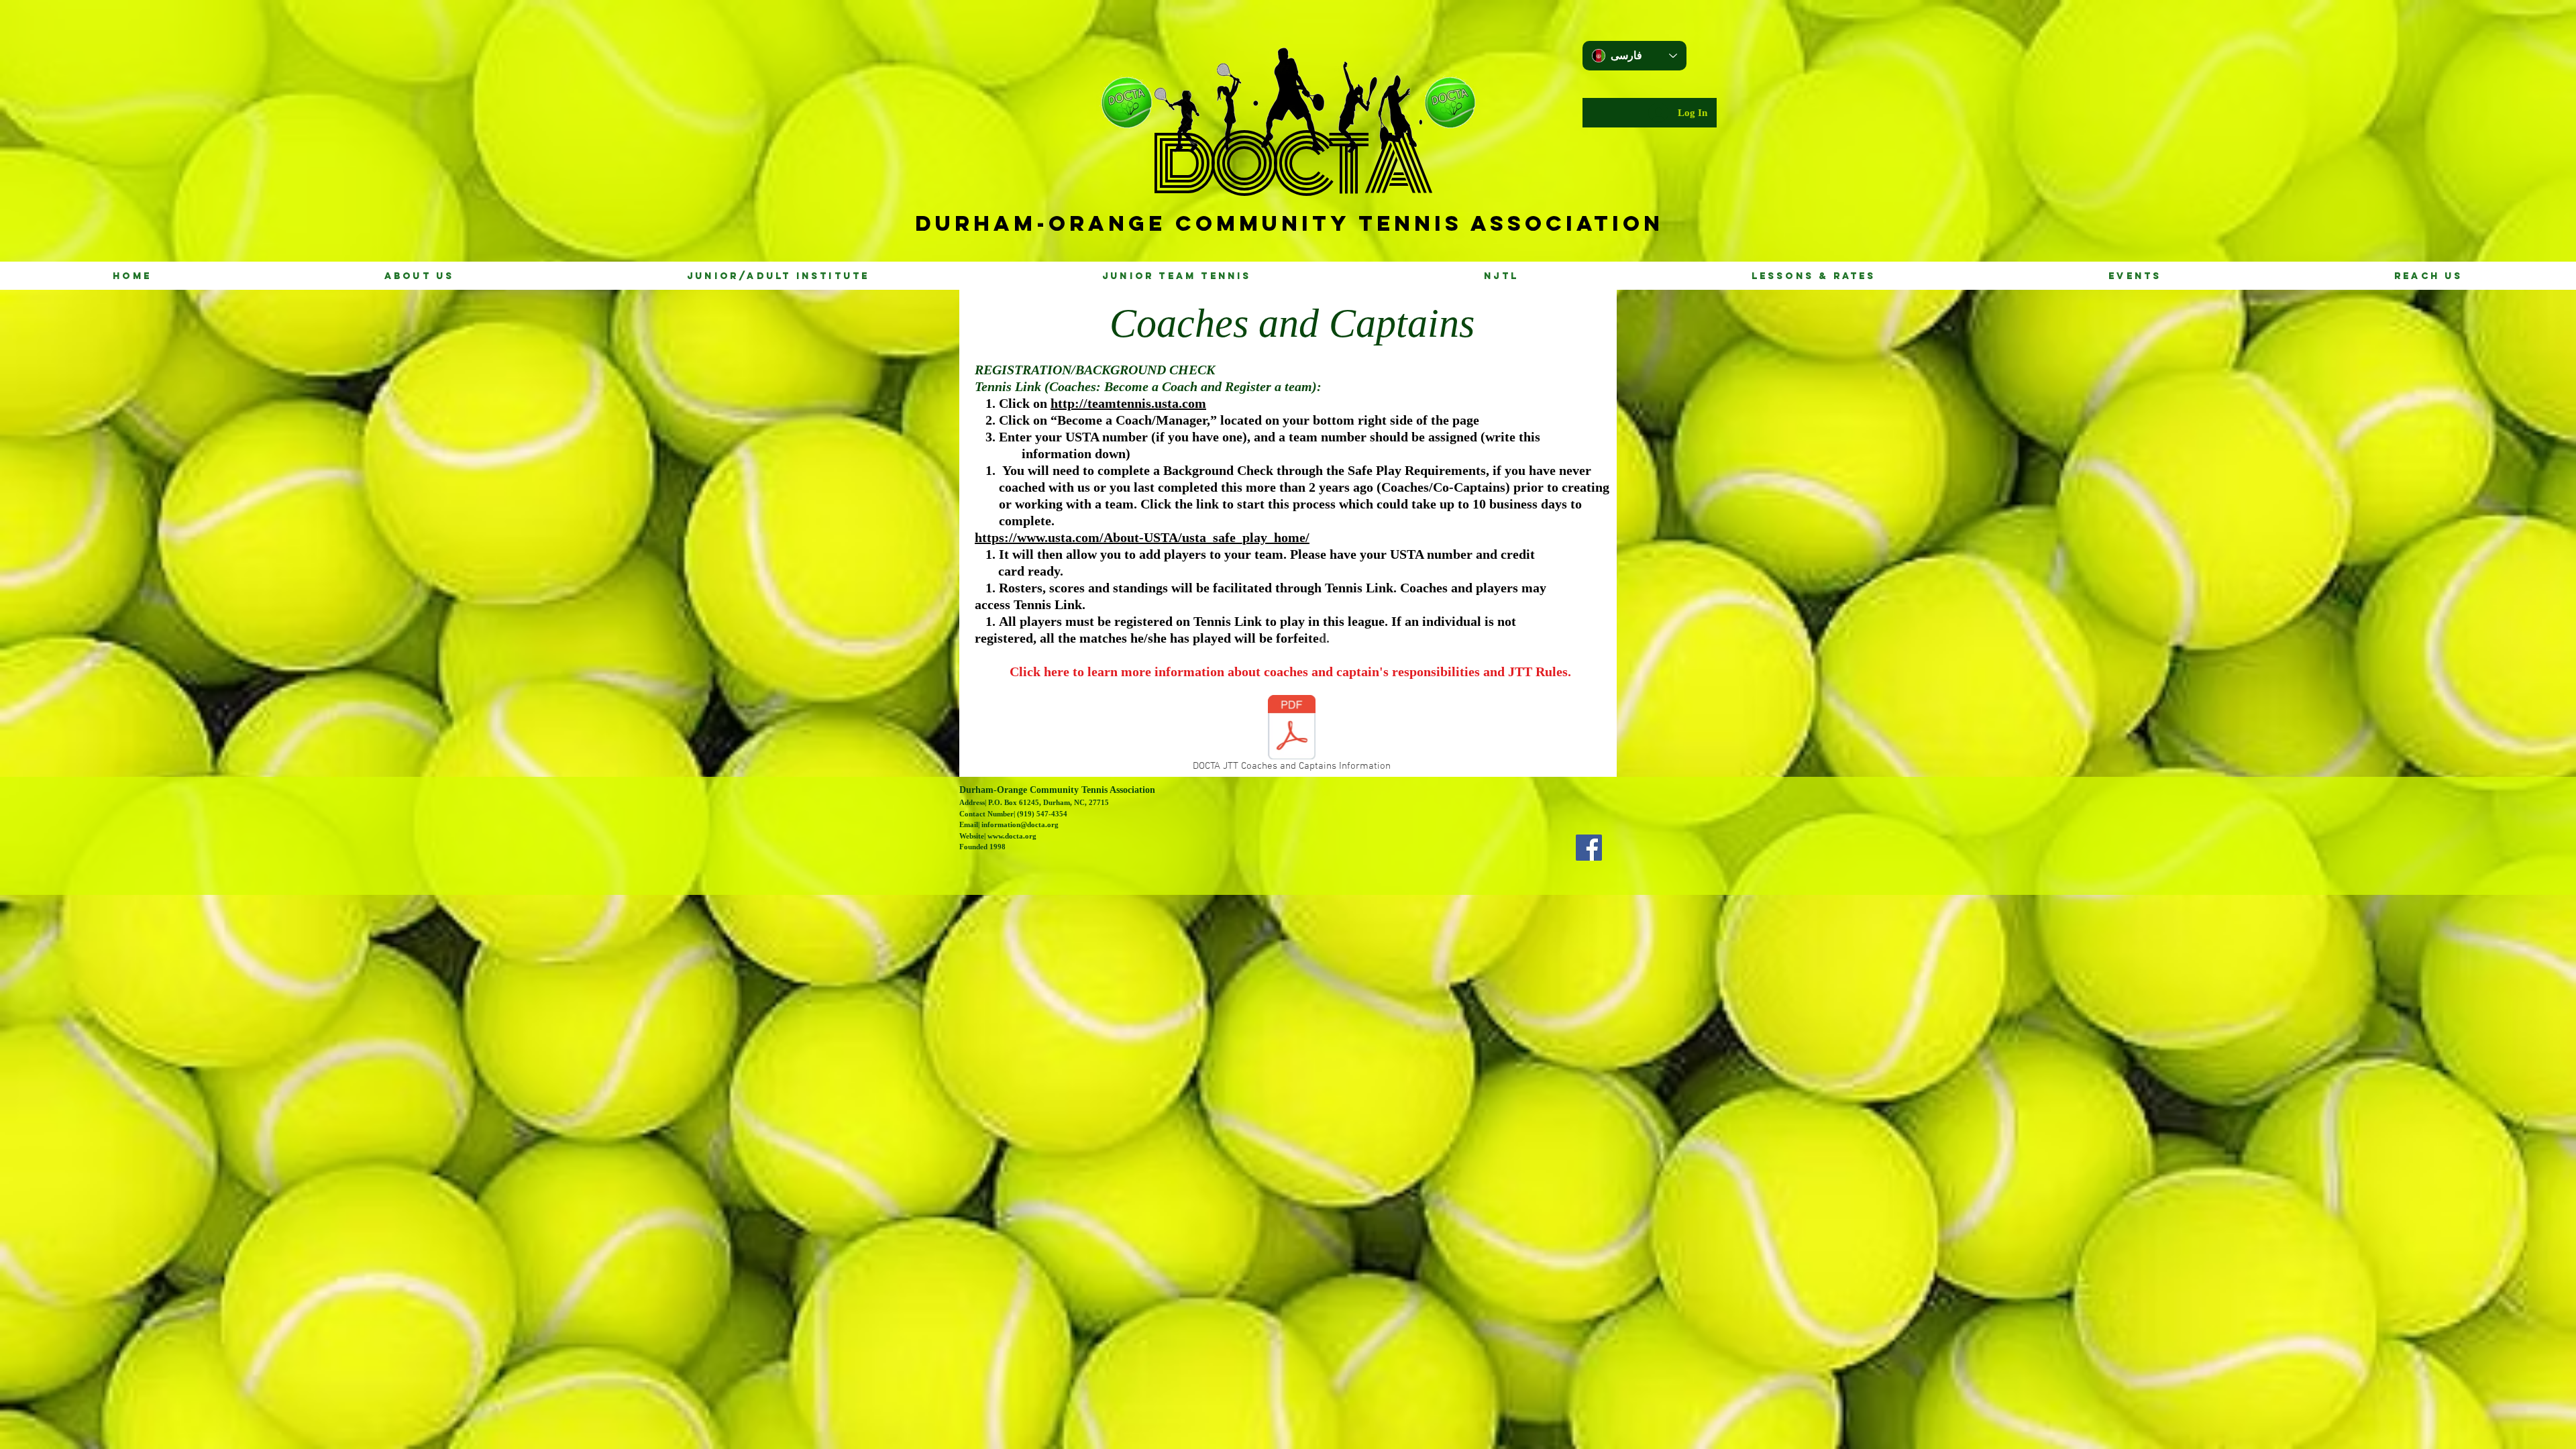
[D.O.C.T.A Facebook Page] (1589, 848)
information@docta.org (1020, 824)
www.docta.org (1012, 836)
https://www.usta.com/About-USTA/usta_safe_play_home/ (1142, 537)
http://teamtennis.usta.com (1128, 403)
